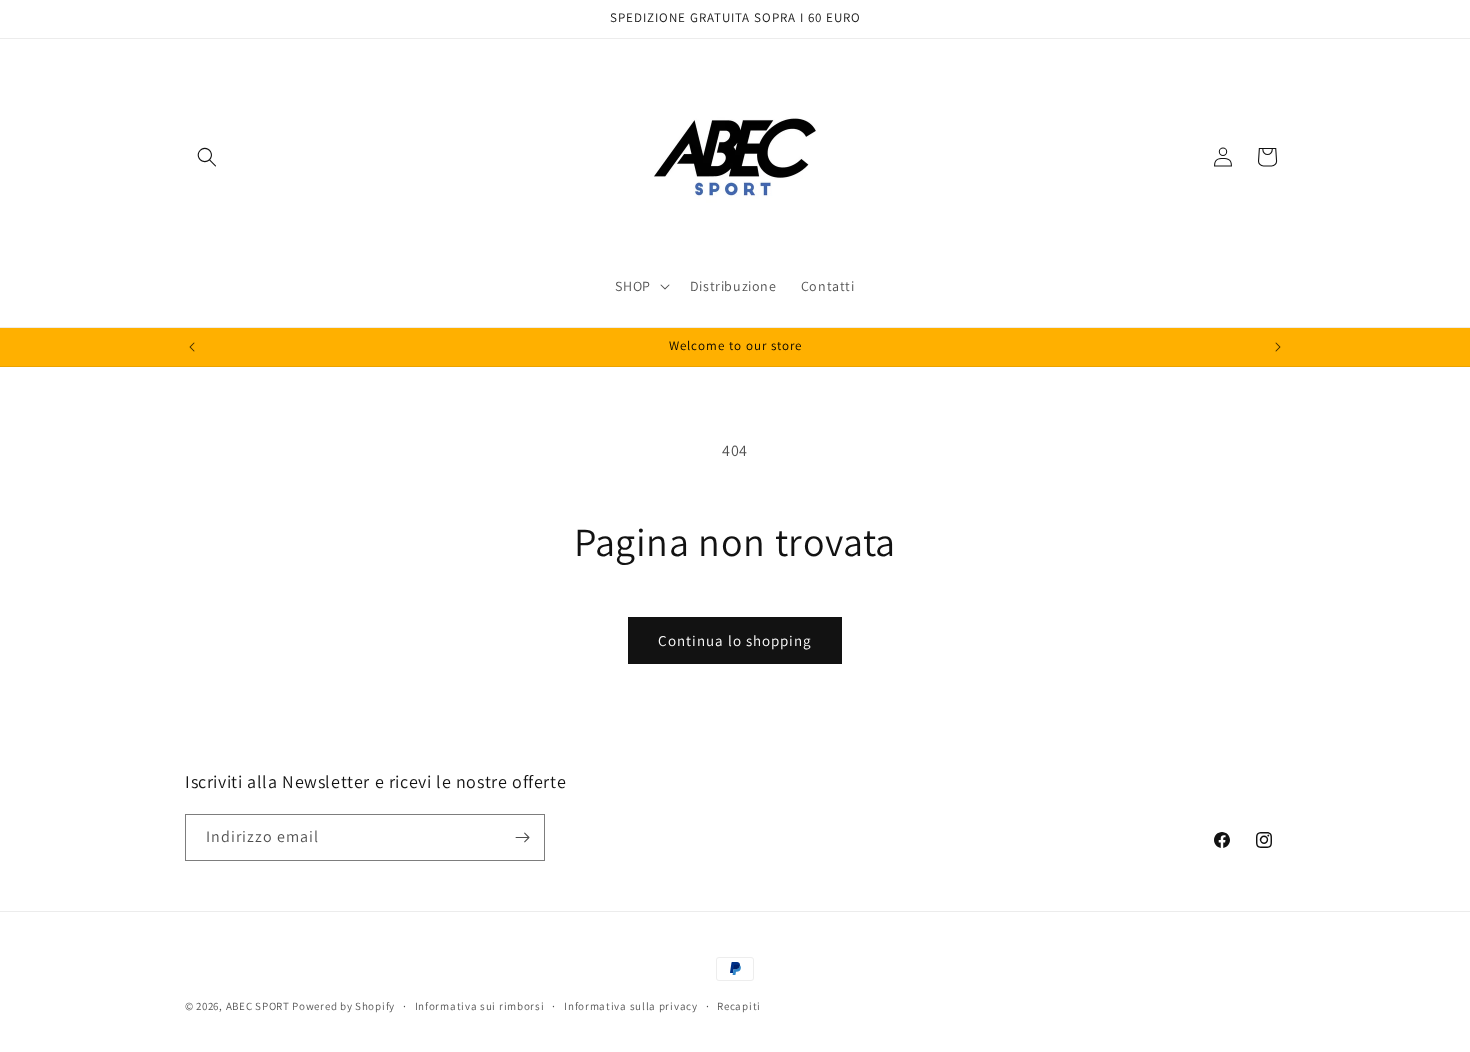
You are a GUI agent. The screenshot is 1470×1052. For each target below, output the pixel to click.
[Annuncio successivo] (1278, 347)
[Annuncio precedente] (192, 347)
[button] (207, 157)
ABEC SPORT (258, 1006)
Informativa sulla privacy (631, 1006)
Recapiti (739, 1006)
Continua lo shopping (735, 640)
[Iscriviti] (522, 837)
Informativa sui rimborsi (480, 1006)
